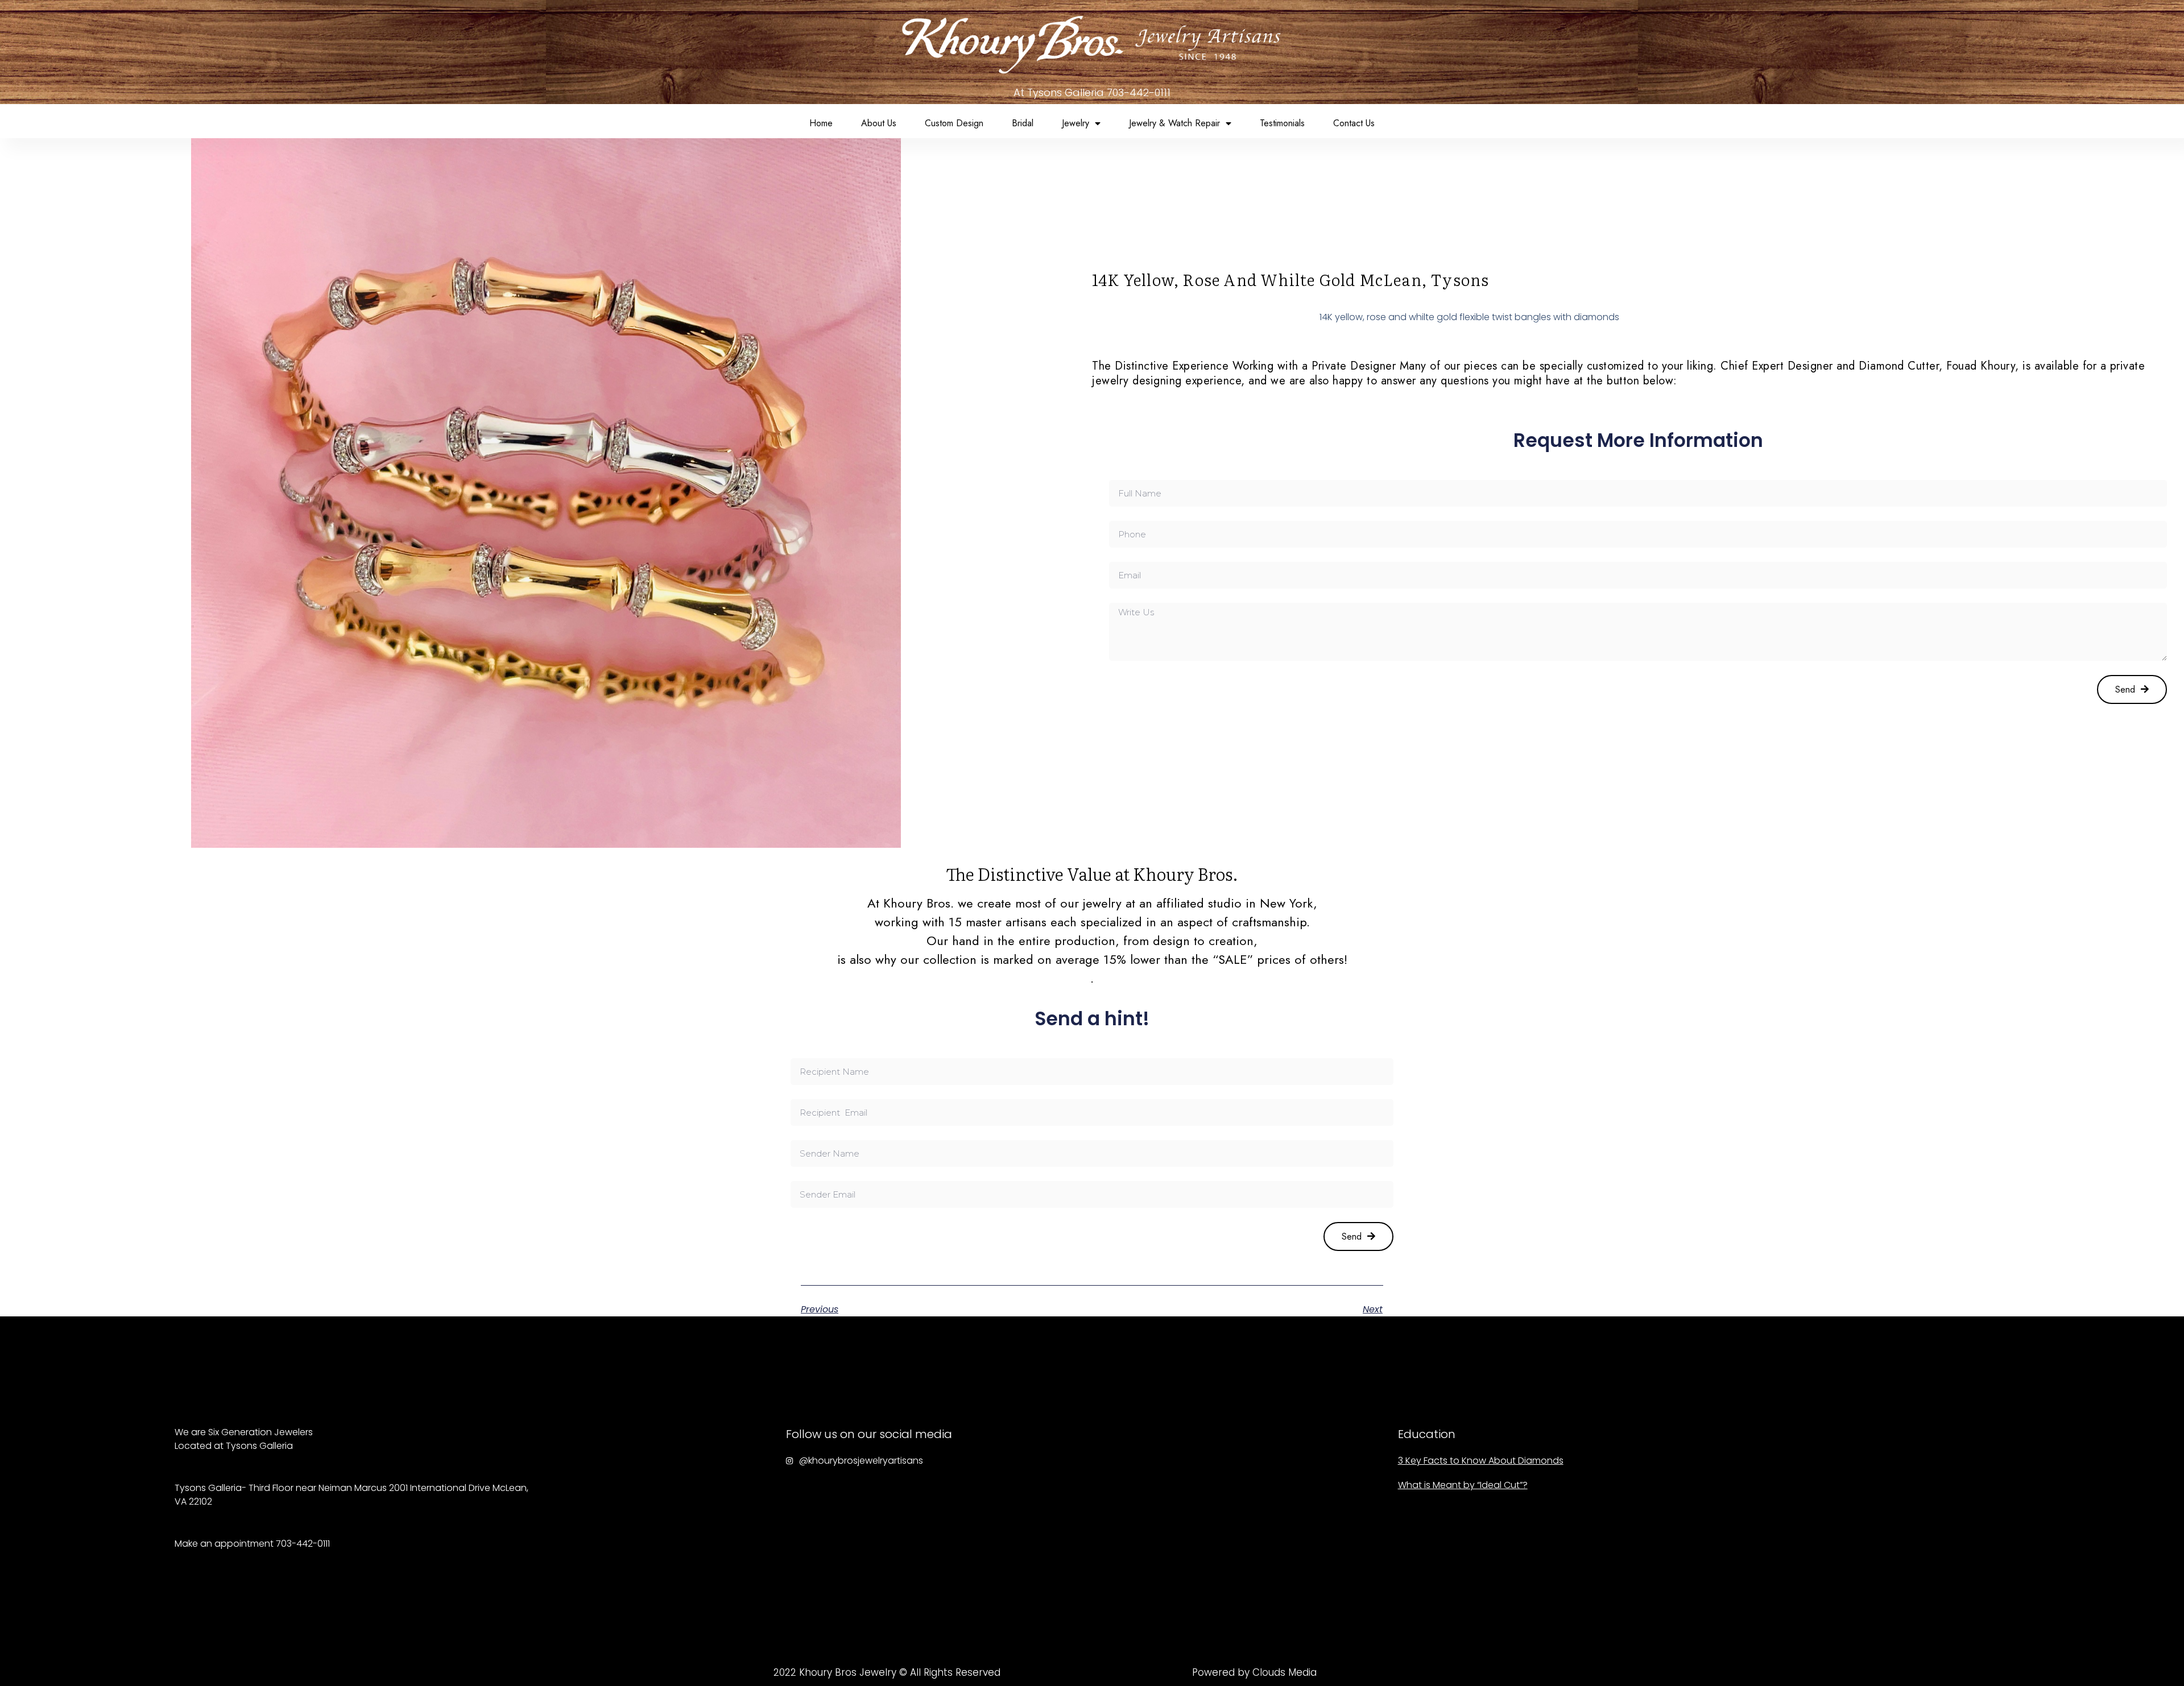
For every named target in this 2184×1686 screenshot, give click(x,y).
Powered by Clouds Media (1254, 1672)
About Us (879, 123)
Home (821, 123)
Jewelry (1076, 123)
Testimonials (1282, 123)
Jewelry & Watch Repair (1174, 123)
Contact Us (1354, 123)
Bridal (1023, 123)
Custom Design (954, 123)
